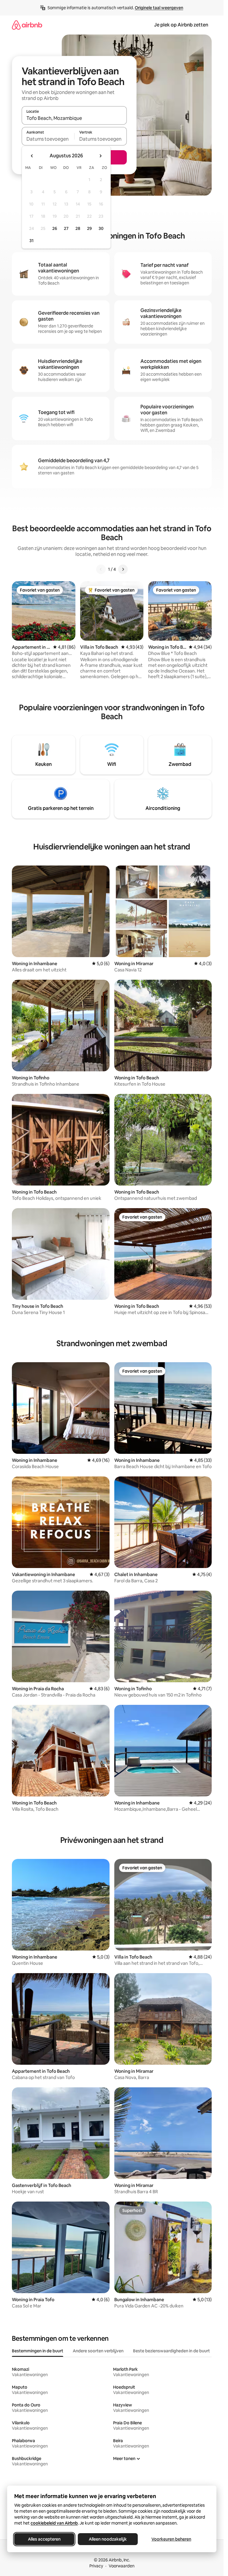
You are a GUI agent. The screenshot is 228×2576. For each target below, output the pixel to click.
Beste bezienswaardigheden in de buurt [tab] (171, 2351)
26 (55, 228)
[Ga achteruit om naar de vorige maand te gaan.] (32, 156)
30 (101, 228)
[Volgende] (123, 569)
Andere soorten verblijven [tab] (98, 2351)
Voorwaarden (122, 2566)
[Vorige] (101, 569)
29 (89, 228)
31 (31, 241)
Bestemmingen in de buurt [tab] (38, 2351)
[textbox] (48, 139)
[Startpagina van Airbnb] (27, 25)
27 (66, 228)
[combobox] (74, 118)
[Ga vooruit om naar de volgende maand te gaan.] (100, 156)
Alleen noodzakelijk (108, 2539)
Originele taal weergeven (159, 8)
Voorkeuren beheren (171, 2539)
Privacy (96, 2566)
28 (78, 228)
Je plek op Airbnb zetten (181, 25)
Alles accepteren (44, 2539)
